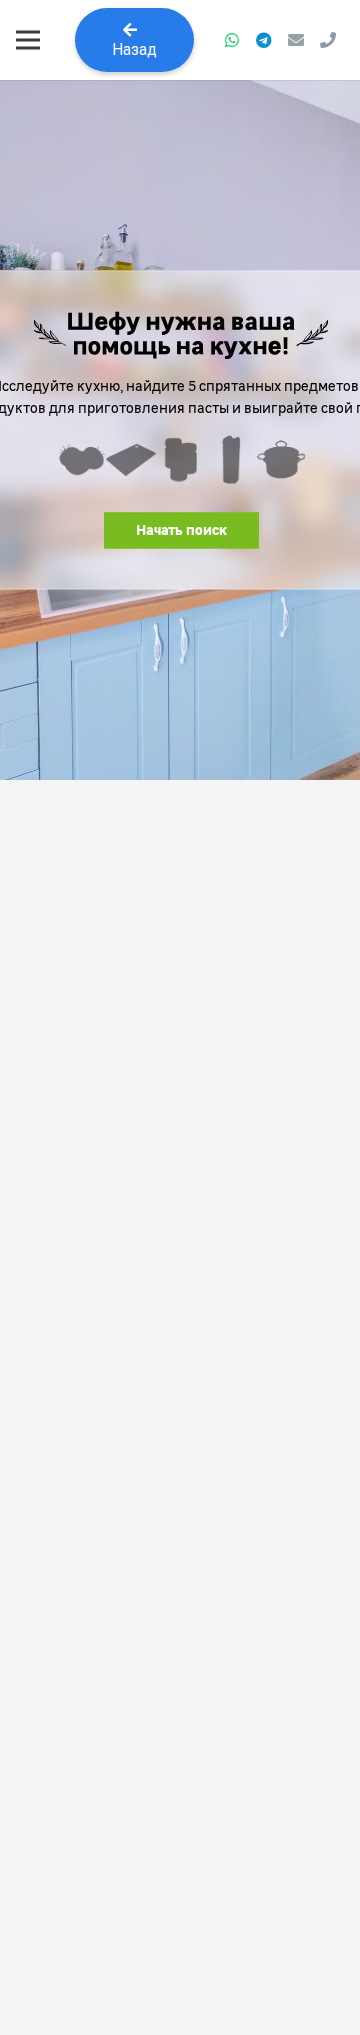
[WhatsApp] (232, 40)
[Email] (296, 40)
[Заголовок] (328, 40)
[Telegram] (264, 40)
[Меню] (28, 40)
